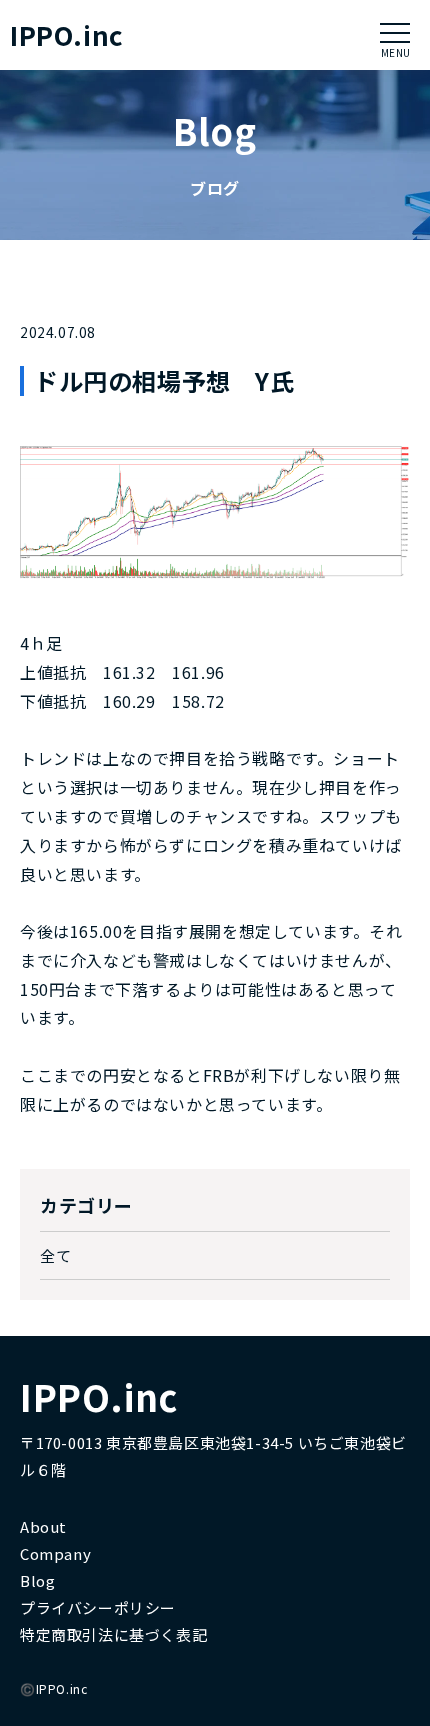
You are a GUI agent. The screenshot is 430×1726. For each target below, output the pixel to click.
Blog (37, 1580)
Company (55, 1553)
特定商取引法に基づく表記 (113, 1634)
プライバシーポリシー (98, 1607)
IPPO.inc (67, 35)
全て (55, 1255)
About (43, 1526)
